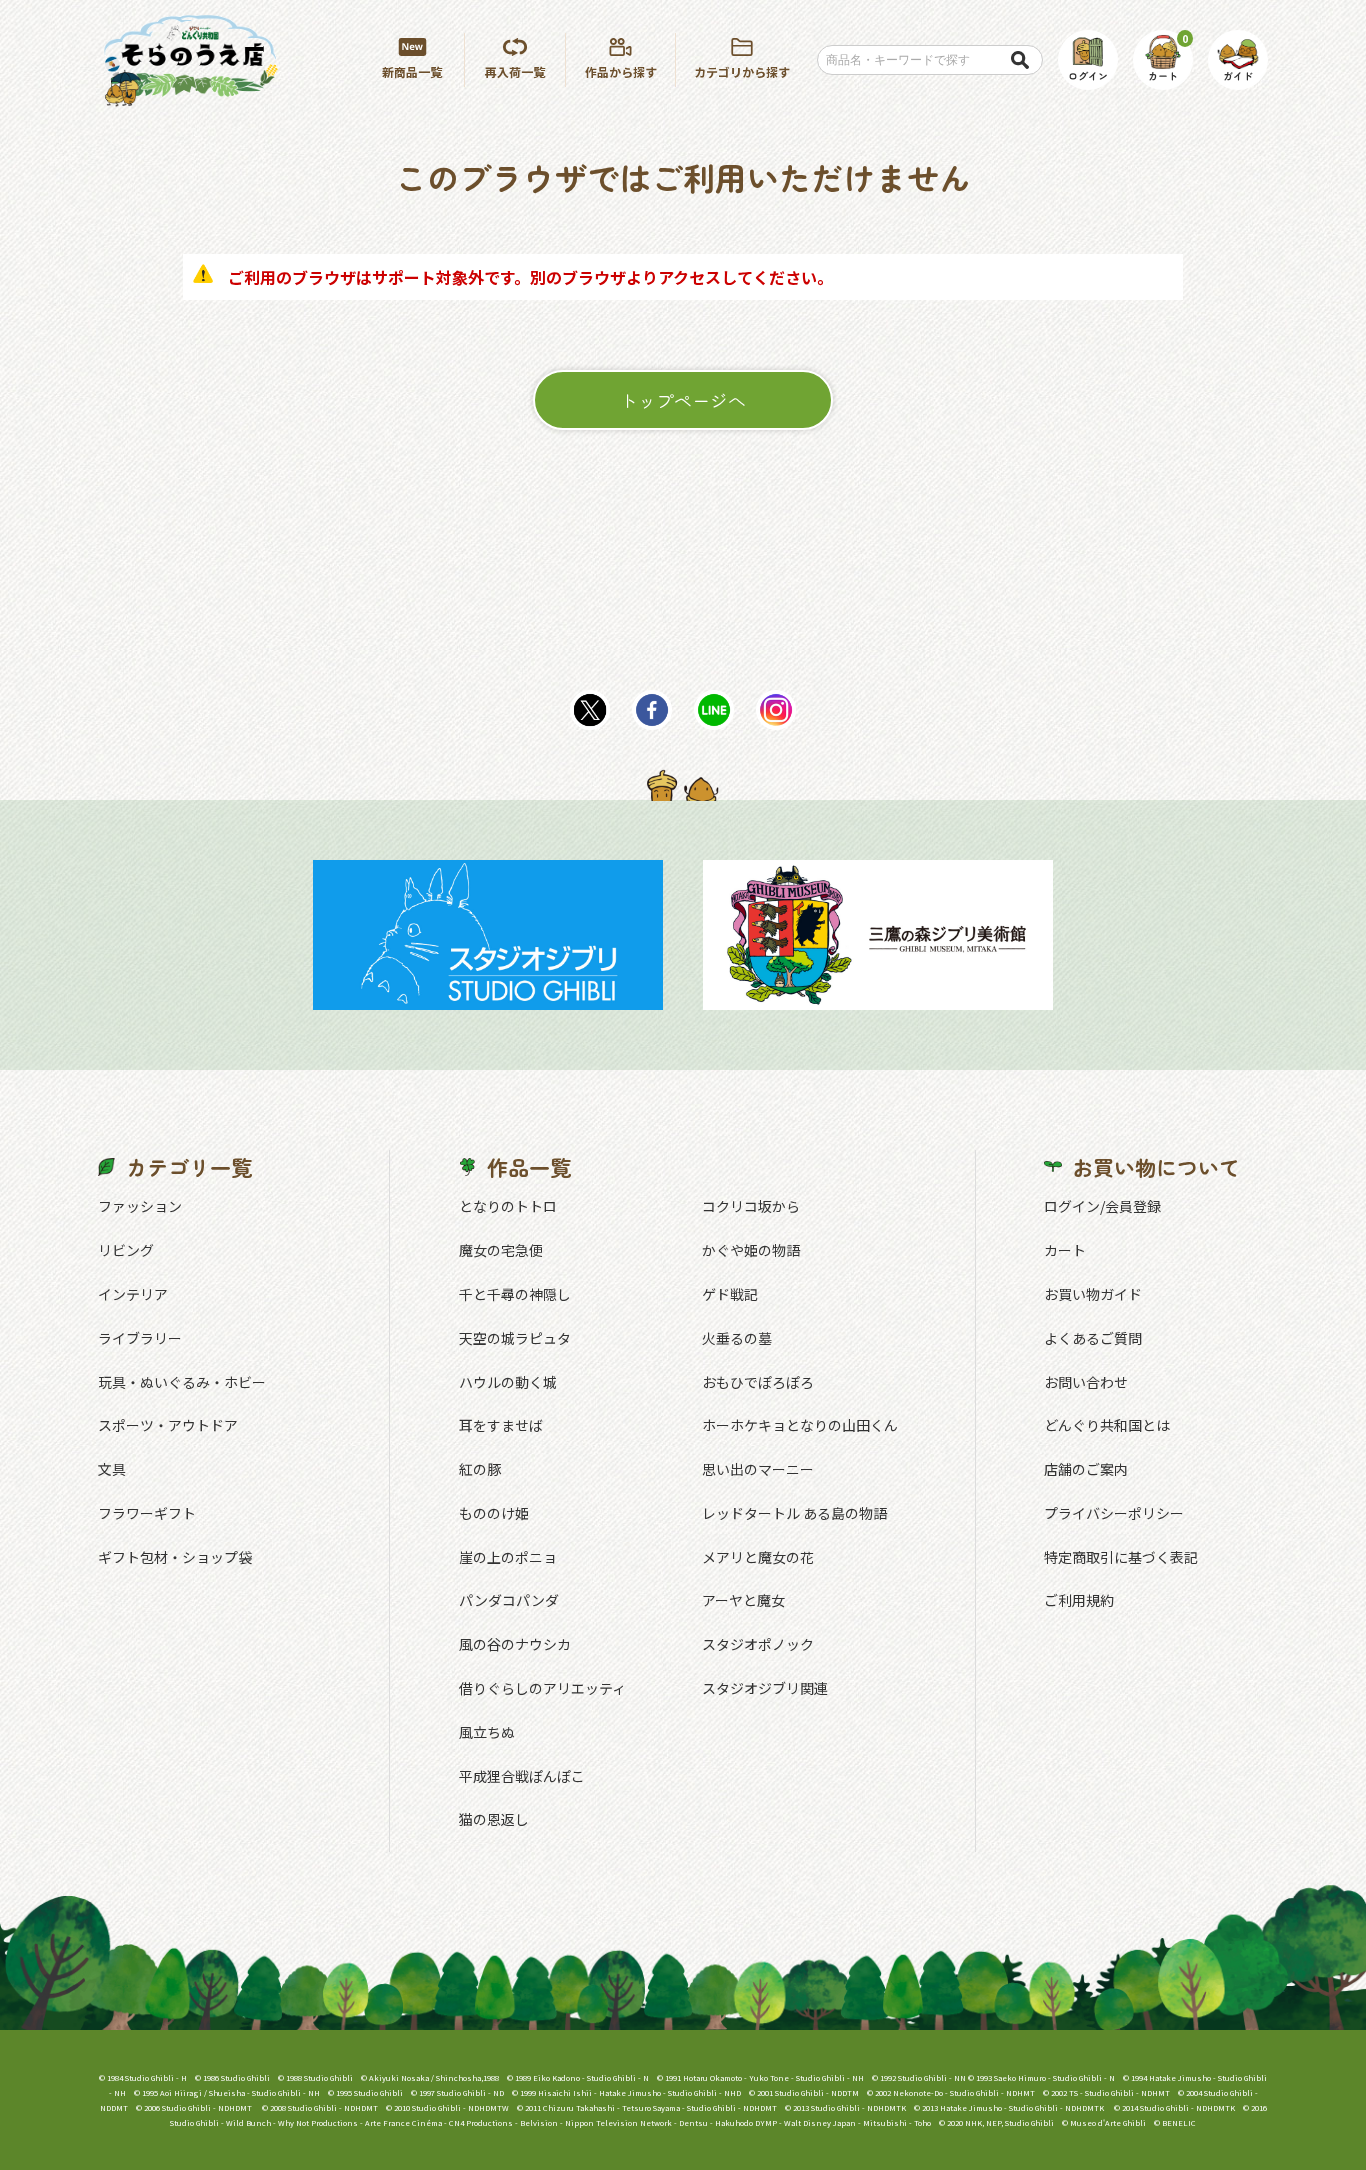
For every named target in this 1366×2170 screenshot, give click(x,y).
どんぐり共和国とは (1107, 1425)
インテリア (133, 1294)
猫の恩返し (494, 1819)
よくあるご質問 (1093, 1338)
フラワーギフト (147, 1513)
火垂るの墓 (737, 1338)
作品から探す (621, 71)
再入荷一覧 (515, 71)
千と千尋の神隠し (515, 1294)
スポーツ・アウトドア (168, 1425)
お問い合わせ (1086, 1382)
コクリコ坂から (751, 1206)
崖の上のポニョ (508, 1557)
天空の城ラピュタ (515, 1338)
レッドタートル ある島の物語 (794, 1513)
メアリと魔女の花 (758, 1557)
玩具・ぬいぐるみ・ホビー (182, 1382)
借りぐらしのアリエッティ (542, 1688)
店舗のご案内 (1086, 1469)
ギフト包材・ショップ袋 (175, 1557)
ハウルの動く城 (508, 1382)
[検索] (1019, 60)
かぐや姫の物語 (751, 1250)
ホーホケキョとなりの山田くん (800, 1425)
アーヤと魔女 (743, 1600)
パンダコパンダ (509, 1600)
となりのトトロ (508, 1206)
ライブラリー (140, 1338)
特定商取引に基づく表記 (1121, 1557)
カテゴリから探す (742, 71)
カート (1065, 1250)
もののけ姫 (494, 1513)
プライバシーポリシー (1114, 1513)
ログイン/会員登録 (1102, 1206)
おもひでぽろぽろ (758, 1382)
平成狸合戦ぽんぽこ (522, 1776)
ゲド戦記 (730, 1294)
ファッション (140, 1206)
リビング (126, 1250)
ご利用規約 (1079, 1600)
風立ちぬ (487, 1732)
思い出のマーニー (758, 1469)
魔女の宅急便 (501, 1250)
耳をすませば (501, 1425)
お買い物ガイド (1093, 1294)
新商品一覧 (412, 71)
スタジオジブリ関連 (765, 1688)
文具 (112, 1469)
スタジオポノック (758, 1644)
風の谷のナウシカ (515, 1644)
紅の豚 (480, 1469)
